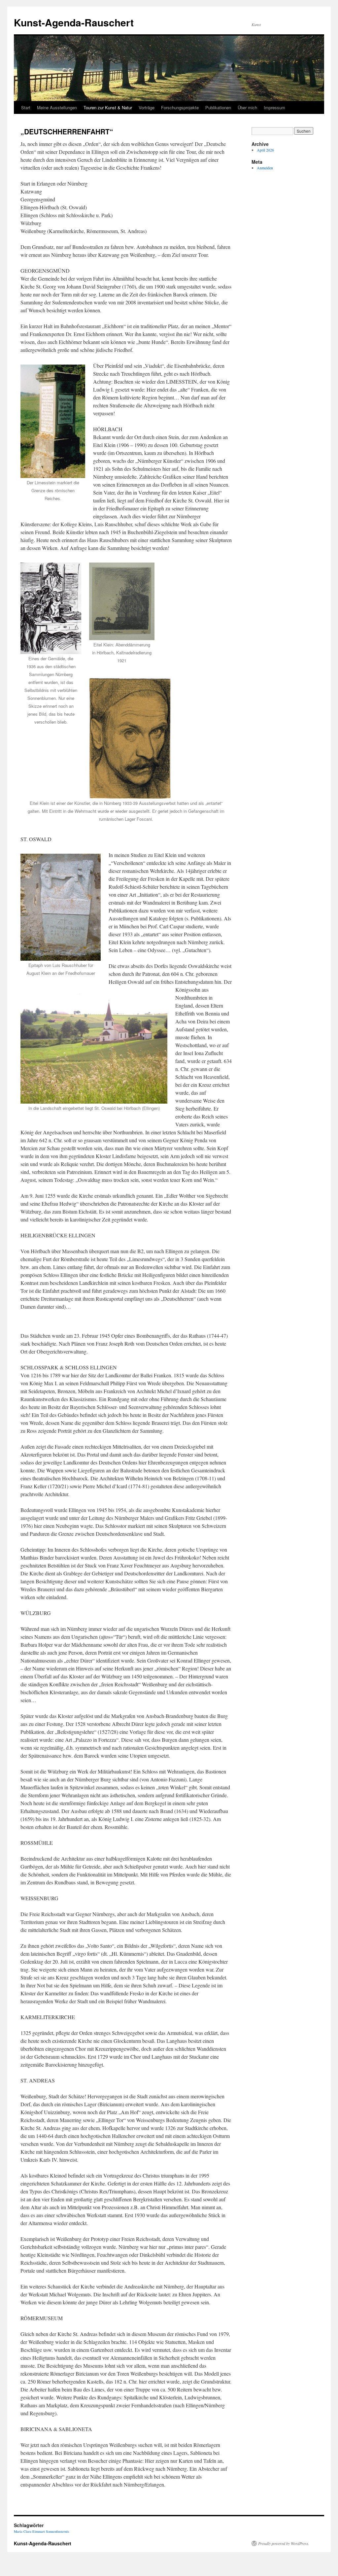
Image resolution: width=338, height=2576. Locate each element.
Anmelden (265, 168)
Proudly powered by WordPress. (284, 2543)
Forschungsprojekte (180, 107)
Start (26, 107)
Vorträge (147, 107)
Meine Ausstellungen (57, 107)
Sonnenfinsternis (57, 2531)
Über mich (247, 107)
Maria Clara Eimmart (29, 2531)
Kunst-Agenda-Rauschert (74, 22)
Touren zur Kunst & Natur (108, 107)
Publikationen (218, 107)
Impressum (274, 107)
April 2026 (265, 150)
